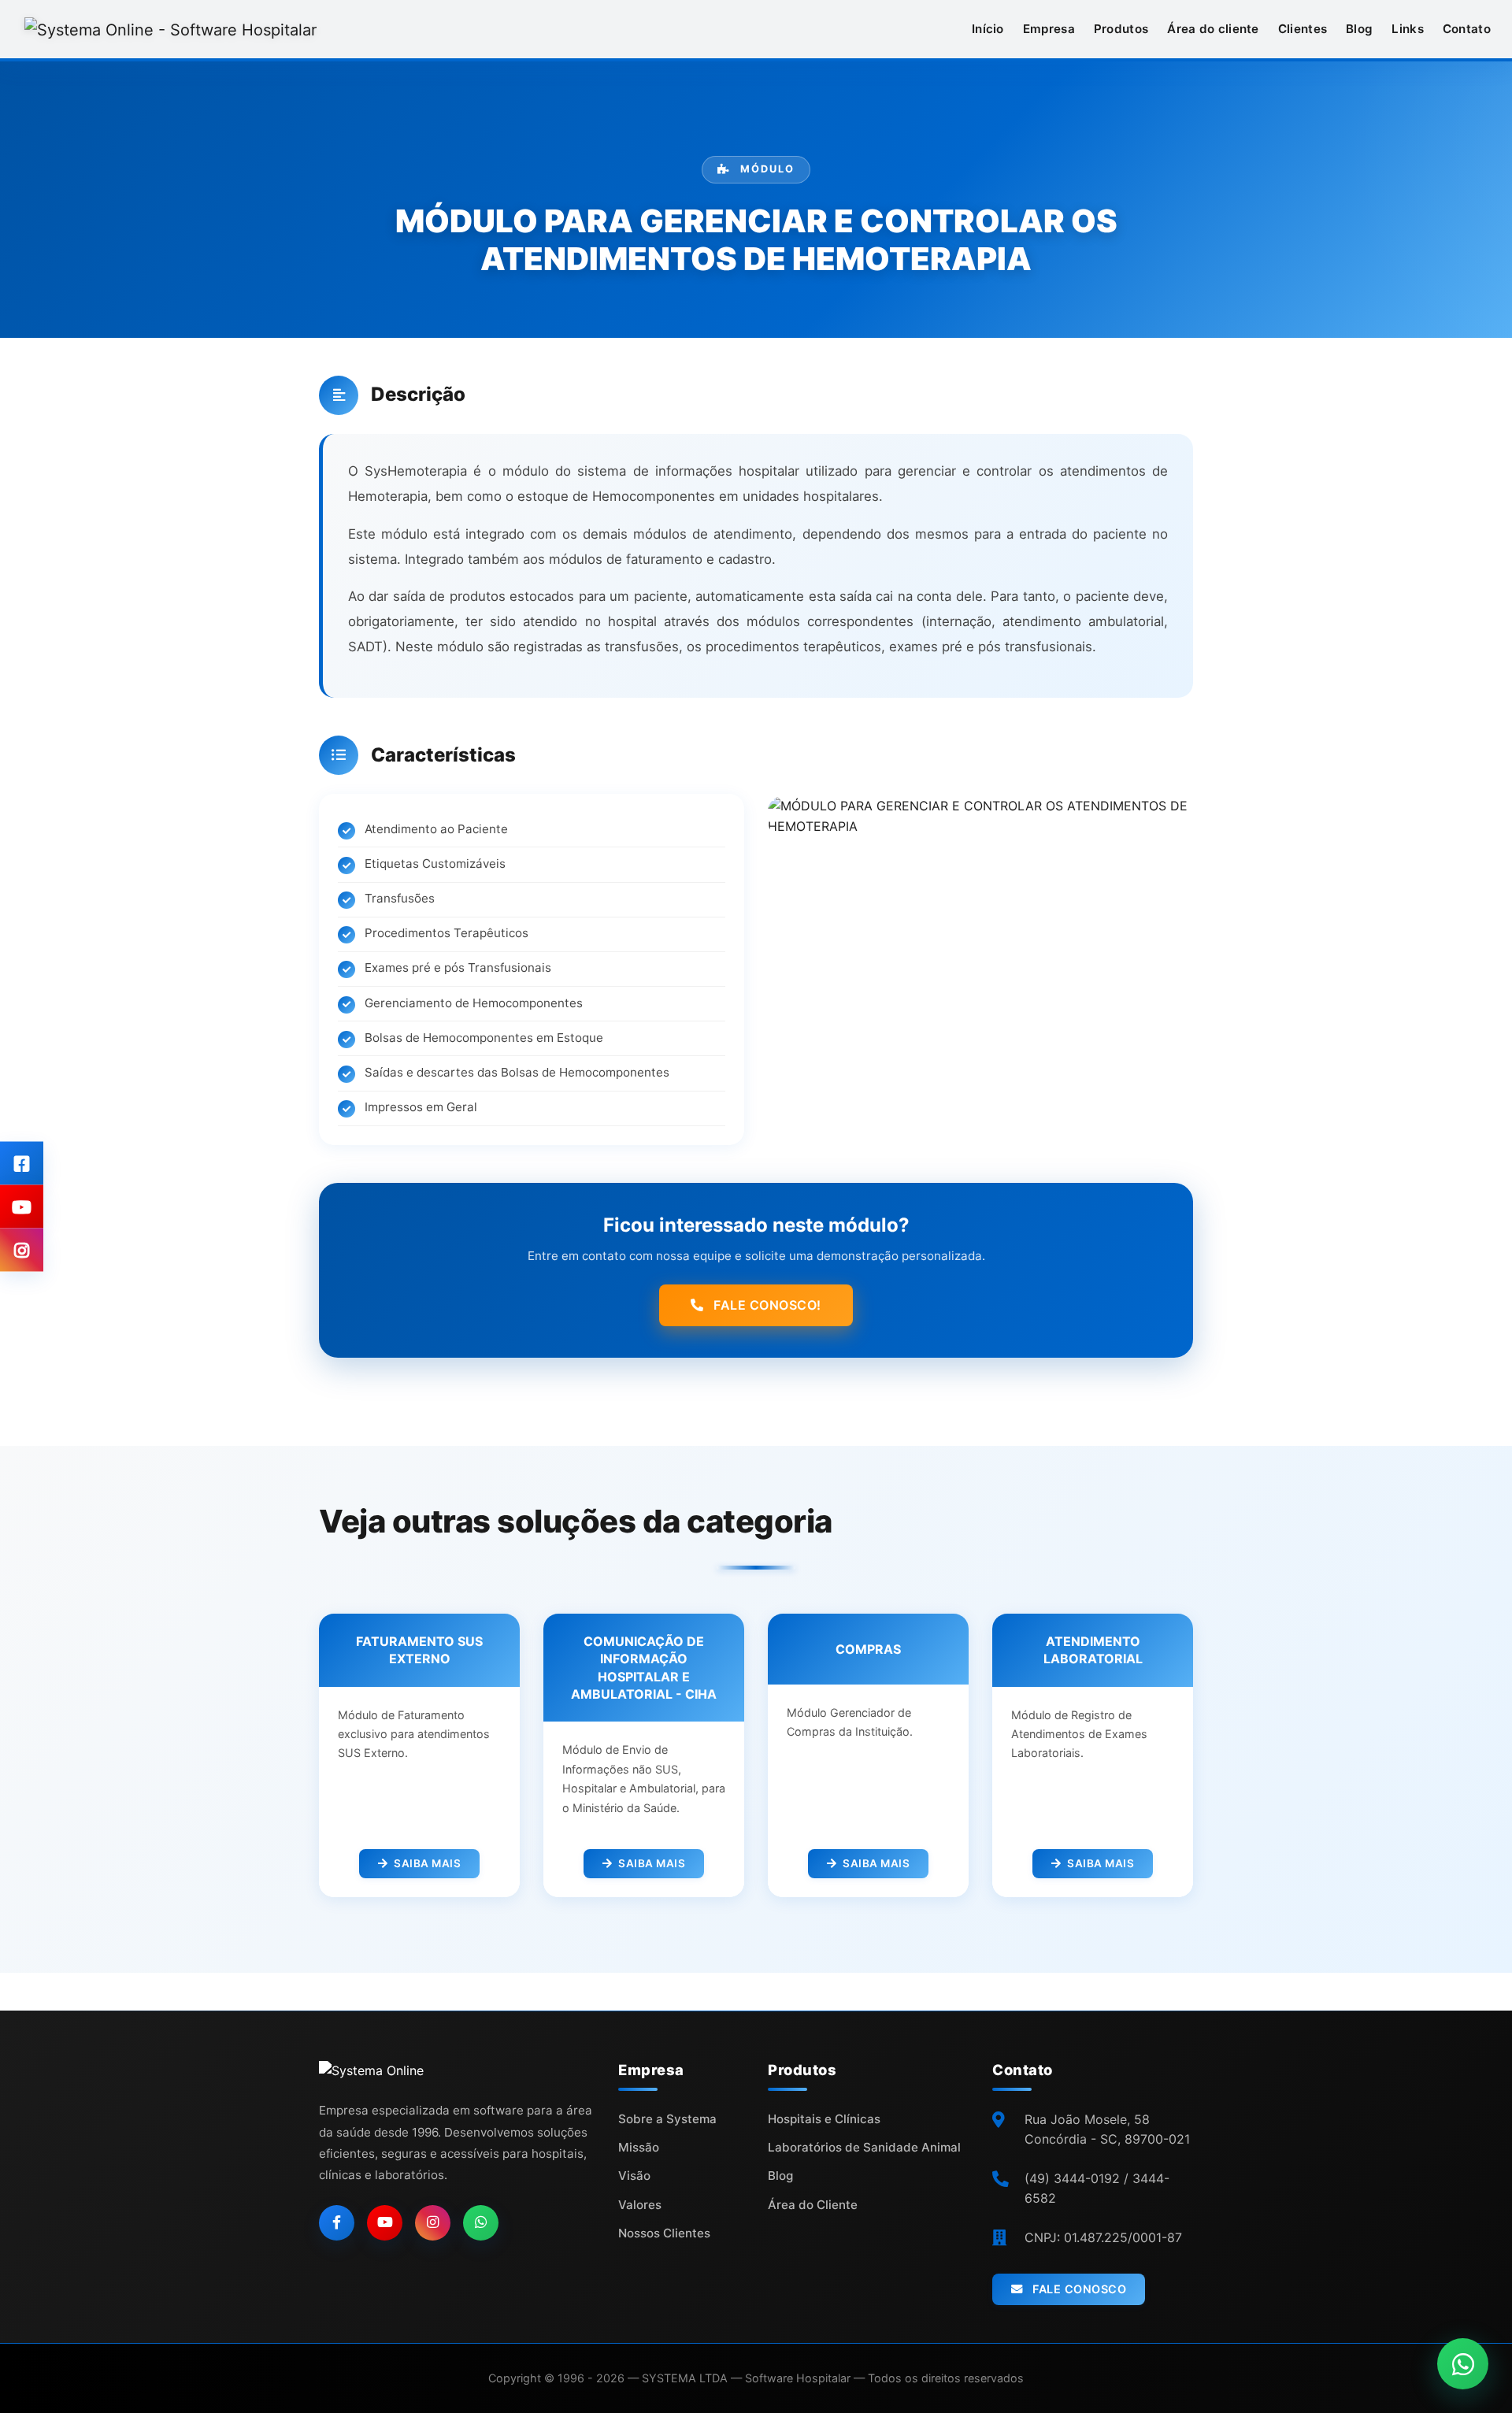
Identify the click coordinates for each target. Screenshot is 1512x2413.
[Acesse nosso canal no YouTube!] (22, 1207)
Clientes (1303, 29)
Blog (1359, 29)
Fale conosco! (766, 1305)
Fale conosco (1078, 2289)
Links (1408, 29)
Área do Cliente (813, 2205)
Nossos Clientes (664, 2233)
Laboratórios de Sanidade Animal (864, 2147)
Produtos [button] (1121, 29)
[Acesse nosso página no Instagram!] (22, 1250)
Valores (640, 2205)
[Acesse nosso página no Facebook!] (22, 1164)
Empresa (1049, 29)
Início (988, 29)
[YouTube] (385, 2223)
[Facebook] (337, 2223)
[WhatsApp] (481, 2223)
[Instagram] (433, 2223)
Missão (639, 2147)
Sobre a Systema (667, 2119)
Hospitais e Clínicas (824, 2119)
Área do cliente (1213, 29)
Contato (1467, 29)
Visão (634, 2176)
